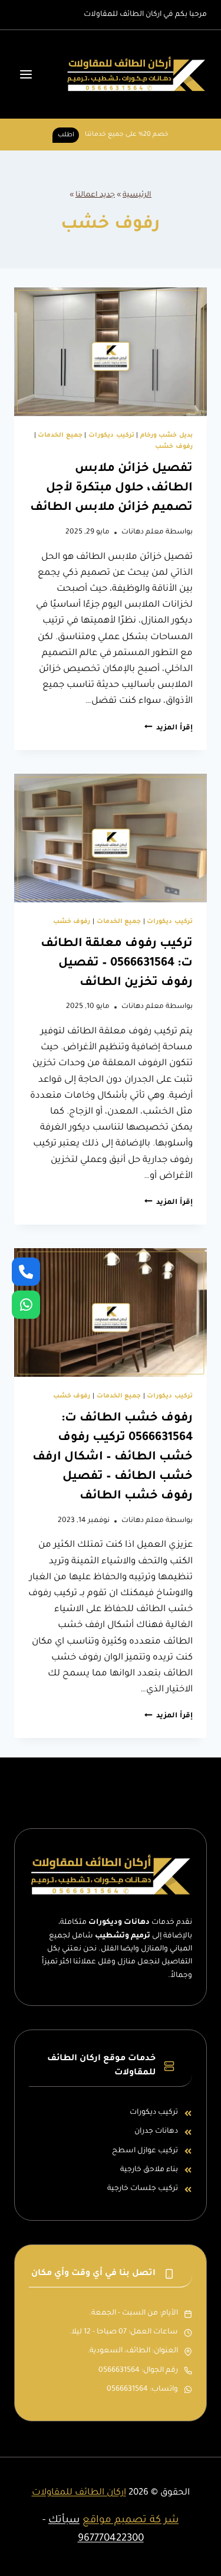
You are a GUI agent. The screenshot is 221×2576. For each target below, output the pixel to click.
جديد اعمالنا (95, 195)
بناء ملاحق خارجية (149, 2170)
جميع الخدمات (60, 436)
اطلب (66, 135)
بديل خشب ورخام (166, 436)
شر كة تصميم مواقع (131, 2521)
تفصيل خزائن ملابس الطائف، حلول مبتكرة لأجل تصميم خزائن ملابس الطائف (111, 489)
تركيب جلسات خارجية (143, 2189)
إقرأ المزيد (169, 728)
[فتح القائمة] (26, 75)
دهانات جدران (156, 2132)
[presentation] (111, 352)
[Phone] (26, 1271)
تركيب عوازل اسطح (145, 2151)
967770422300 (111, 2539)
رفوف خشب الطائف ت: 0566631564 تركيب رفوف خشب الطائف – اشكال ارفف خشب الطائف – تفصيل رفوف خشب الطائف (113, 1458)
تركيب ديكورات (111, 436)
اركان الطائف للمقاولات (79, 2493)
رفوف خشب (174, 447)
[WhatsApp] (26, 1305)
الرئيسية (137, 195)
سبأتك (64, 2521)
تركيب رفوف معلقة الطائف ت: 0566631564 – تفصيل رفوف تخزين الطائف (117, 964)
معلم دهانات (143, 532)
